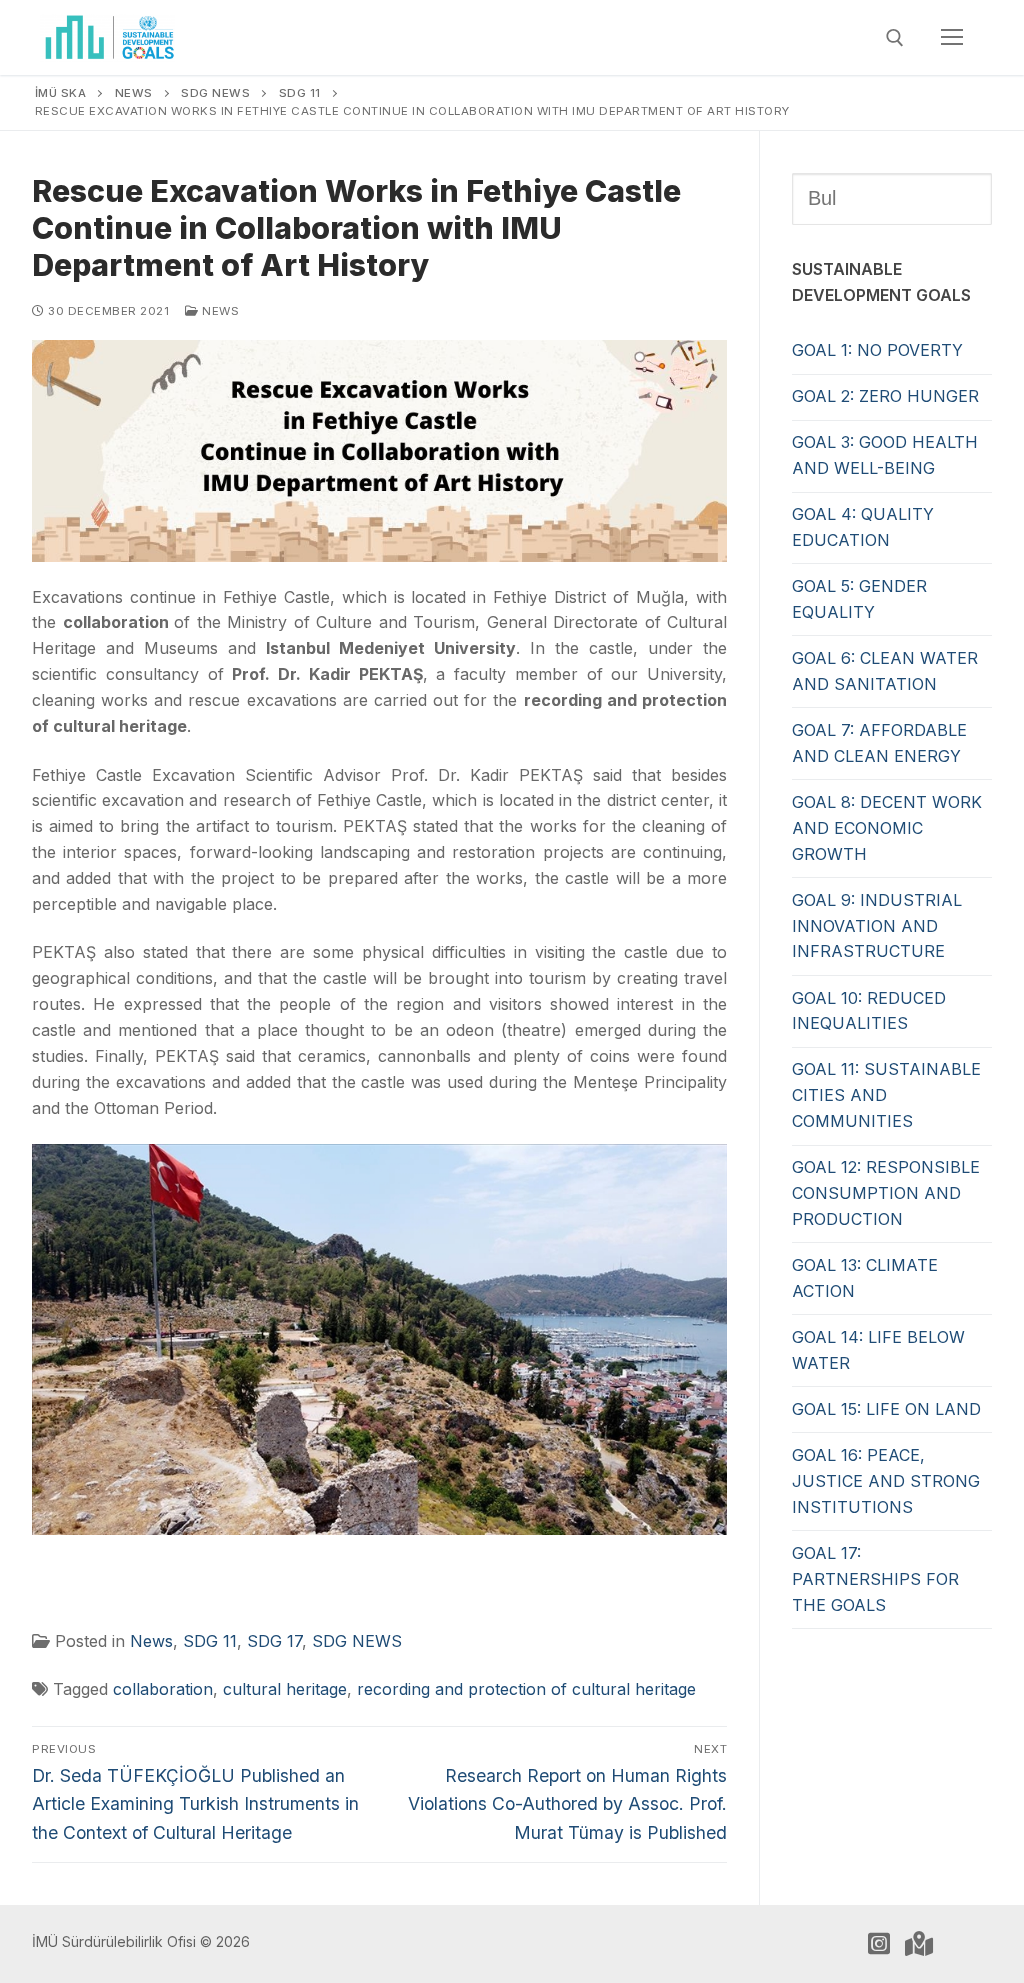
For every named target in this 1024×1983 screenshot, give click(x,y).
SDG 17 (274, 1641)
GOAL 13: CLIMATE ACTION (865, 1278)
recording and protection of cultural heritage (526, 1689)
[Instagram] (879, 1944)
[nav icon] (952, 38)
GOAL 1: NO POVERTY (877, 350)
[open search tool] (895, 38)
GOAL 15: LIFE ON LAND (886, 1409)
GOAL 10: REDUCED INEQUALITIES (869, 1011)
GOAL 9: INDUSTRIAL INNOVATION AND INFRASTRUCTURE (877, 926)
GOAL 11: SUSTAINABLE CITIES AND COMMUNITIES (886, 1095)
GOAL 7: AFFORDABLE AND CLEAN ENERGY (879, 743)
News (219, 311)
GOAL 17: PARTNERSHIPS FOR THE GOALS (875, 1579)
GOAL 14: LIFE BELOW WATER (878, 1350)
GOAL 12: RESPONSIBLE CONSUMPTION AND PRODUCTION (886, 1193)
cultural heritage (285, 1689)
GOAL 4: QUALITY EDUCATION (863, 527)
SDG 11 (210, 1641)
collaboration (163, 1689)
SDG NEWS (357, 1641)
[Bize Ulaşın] (919, 1944)
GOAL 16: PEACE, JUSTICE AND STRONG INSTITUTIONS (886, 1481)
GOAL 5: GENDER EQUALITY (859, 599)
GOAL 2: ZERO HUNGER (885, 396)
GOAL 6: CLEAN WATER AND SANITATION (885, 671)
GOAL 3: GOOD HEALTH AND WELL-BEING (885, 455)
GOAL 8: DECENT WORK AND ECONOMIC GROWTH (887, 828)
